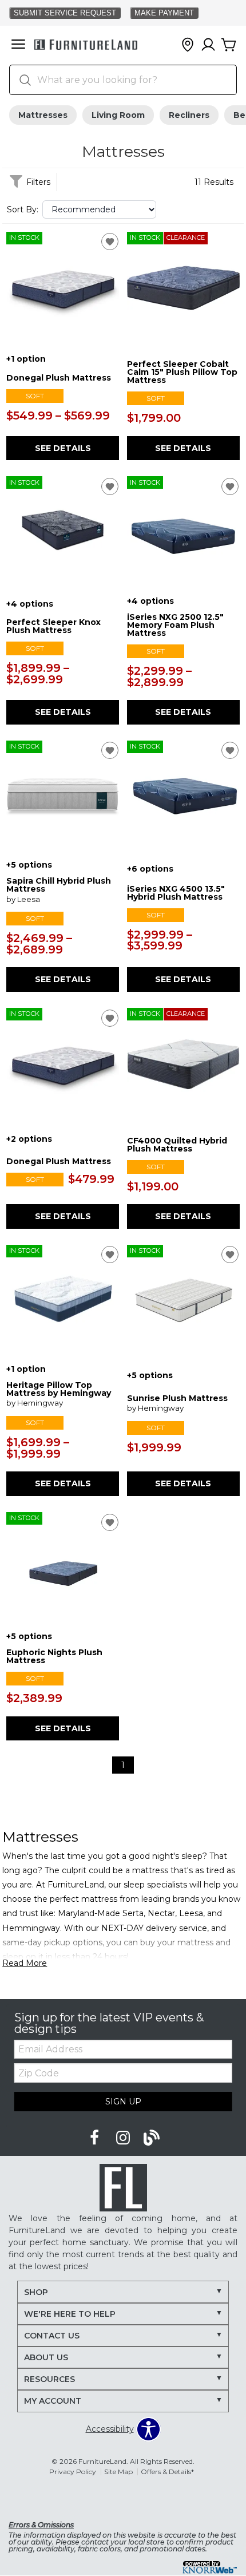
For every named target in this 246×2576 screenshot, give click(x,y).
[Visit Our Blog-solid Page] (152, 2138)
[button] (18, 45)
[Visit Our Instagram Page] (124, 2138)
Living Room (118, 115)
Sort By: (23, 209)
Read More (25, 1963)
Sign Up (123, 2102)
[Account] (208, 45)
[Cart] (229, 45)
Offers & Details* (167, 2472)
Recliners (189, 115)
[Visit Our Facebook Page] (96, 2138)
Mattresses (43, 115)
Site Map (118, 2472)
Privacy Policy (73, 2472)
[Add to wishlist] (110, 242)
